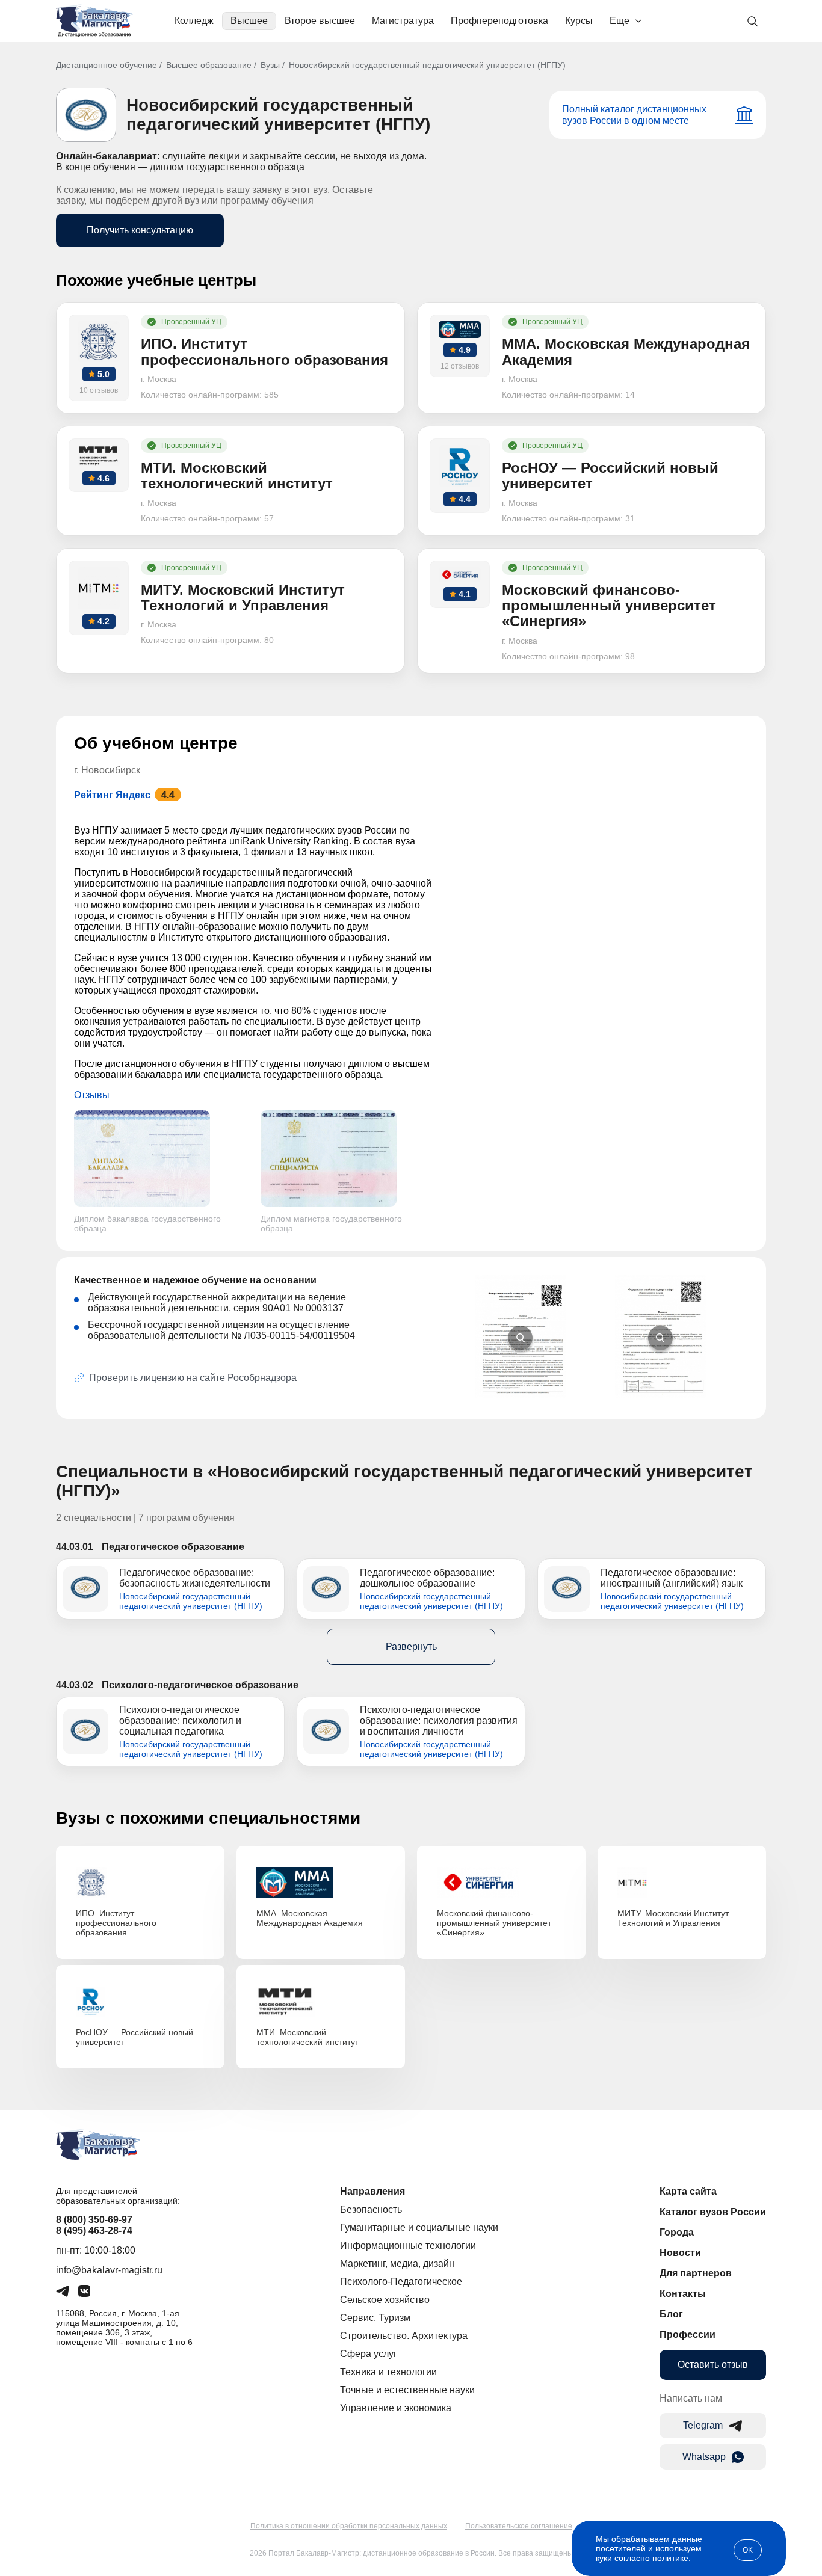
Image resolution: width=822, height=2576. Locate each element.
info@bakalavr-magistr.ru (109, 2270)
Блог (671, 2314)
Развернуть (411, 1646)
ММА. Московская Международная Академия (310, 1918)
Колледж (194, 21)
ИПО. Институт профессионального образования (116, 1923)
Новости (680, 2253)
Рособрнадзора (262, 1378)
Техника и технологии (388, 2372)
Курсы (579, 21)
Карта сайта (688, 2191)
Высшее (249, 21)
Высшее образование (209, 65)
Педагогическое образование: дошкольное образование (427, 1578)
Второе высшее (320, 21)
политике (670, 2558)
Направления (372, 2191)
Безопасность (371, 2209)
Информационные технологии (408, 2246)
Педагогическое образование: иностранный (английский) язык (672, 1578)
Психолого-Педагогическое (401, 2282)
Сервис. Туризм (375, 2318)
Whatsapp (704, 2457)
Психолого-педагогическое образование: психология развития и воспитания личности (439, 1720)
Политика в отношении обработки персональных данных (349, 2526)
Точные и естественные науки (407, 2390)
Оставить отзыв (713, 2365)
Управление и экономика (396, 2408)
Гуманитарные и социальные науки (419, 2227)
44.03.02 (75, 1685)
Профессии (688, 2335)
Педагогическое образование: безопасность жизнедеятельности (195, 1578)
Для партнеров (696, 2273)
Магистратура (403, 21)
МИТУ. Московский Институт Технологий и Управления (673, 1918)
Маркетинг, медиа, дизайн (397, 2264)
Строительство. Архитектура (404, 2336)
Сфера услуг (369, 2354)
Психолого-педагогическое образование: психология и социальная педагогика (180, 1720)
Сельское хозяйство (385, 2300)
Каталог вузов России (713, 2212)
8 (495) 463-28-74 (94, 2230)
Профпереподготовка (499, 21)
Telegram (703, 2425)
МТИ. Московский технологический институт (307, 2037)
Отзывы (92, 1095)
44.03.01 (75, 1547)
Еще (620, 21)
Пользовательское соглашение (519, 2526)
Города (677, 2232)
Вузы (270, 65)
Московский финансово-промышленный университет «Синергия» (494, 1923)
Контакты (683, 2294)
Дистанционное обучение (107, 65)
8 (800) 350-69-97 (94, 2220)
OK (748, 2550)
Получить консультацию (140, 230)
